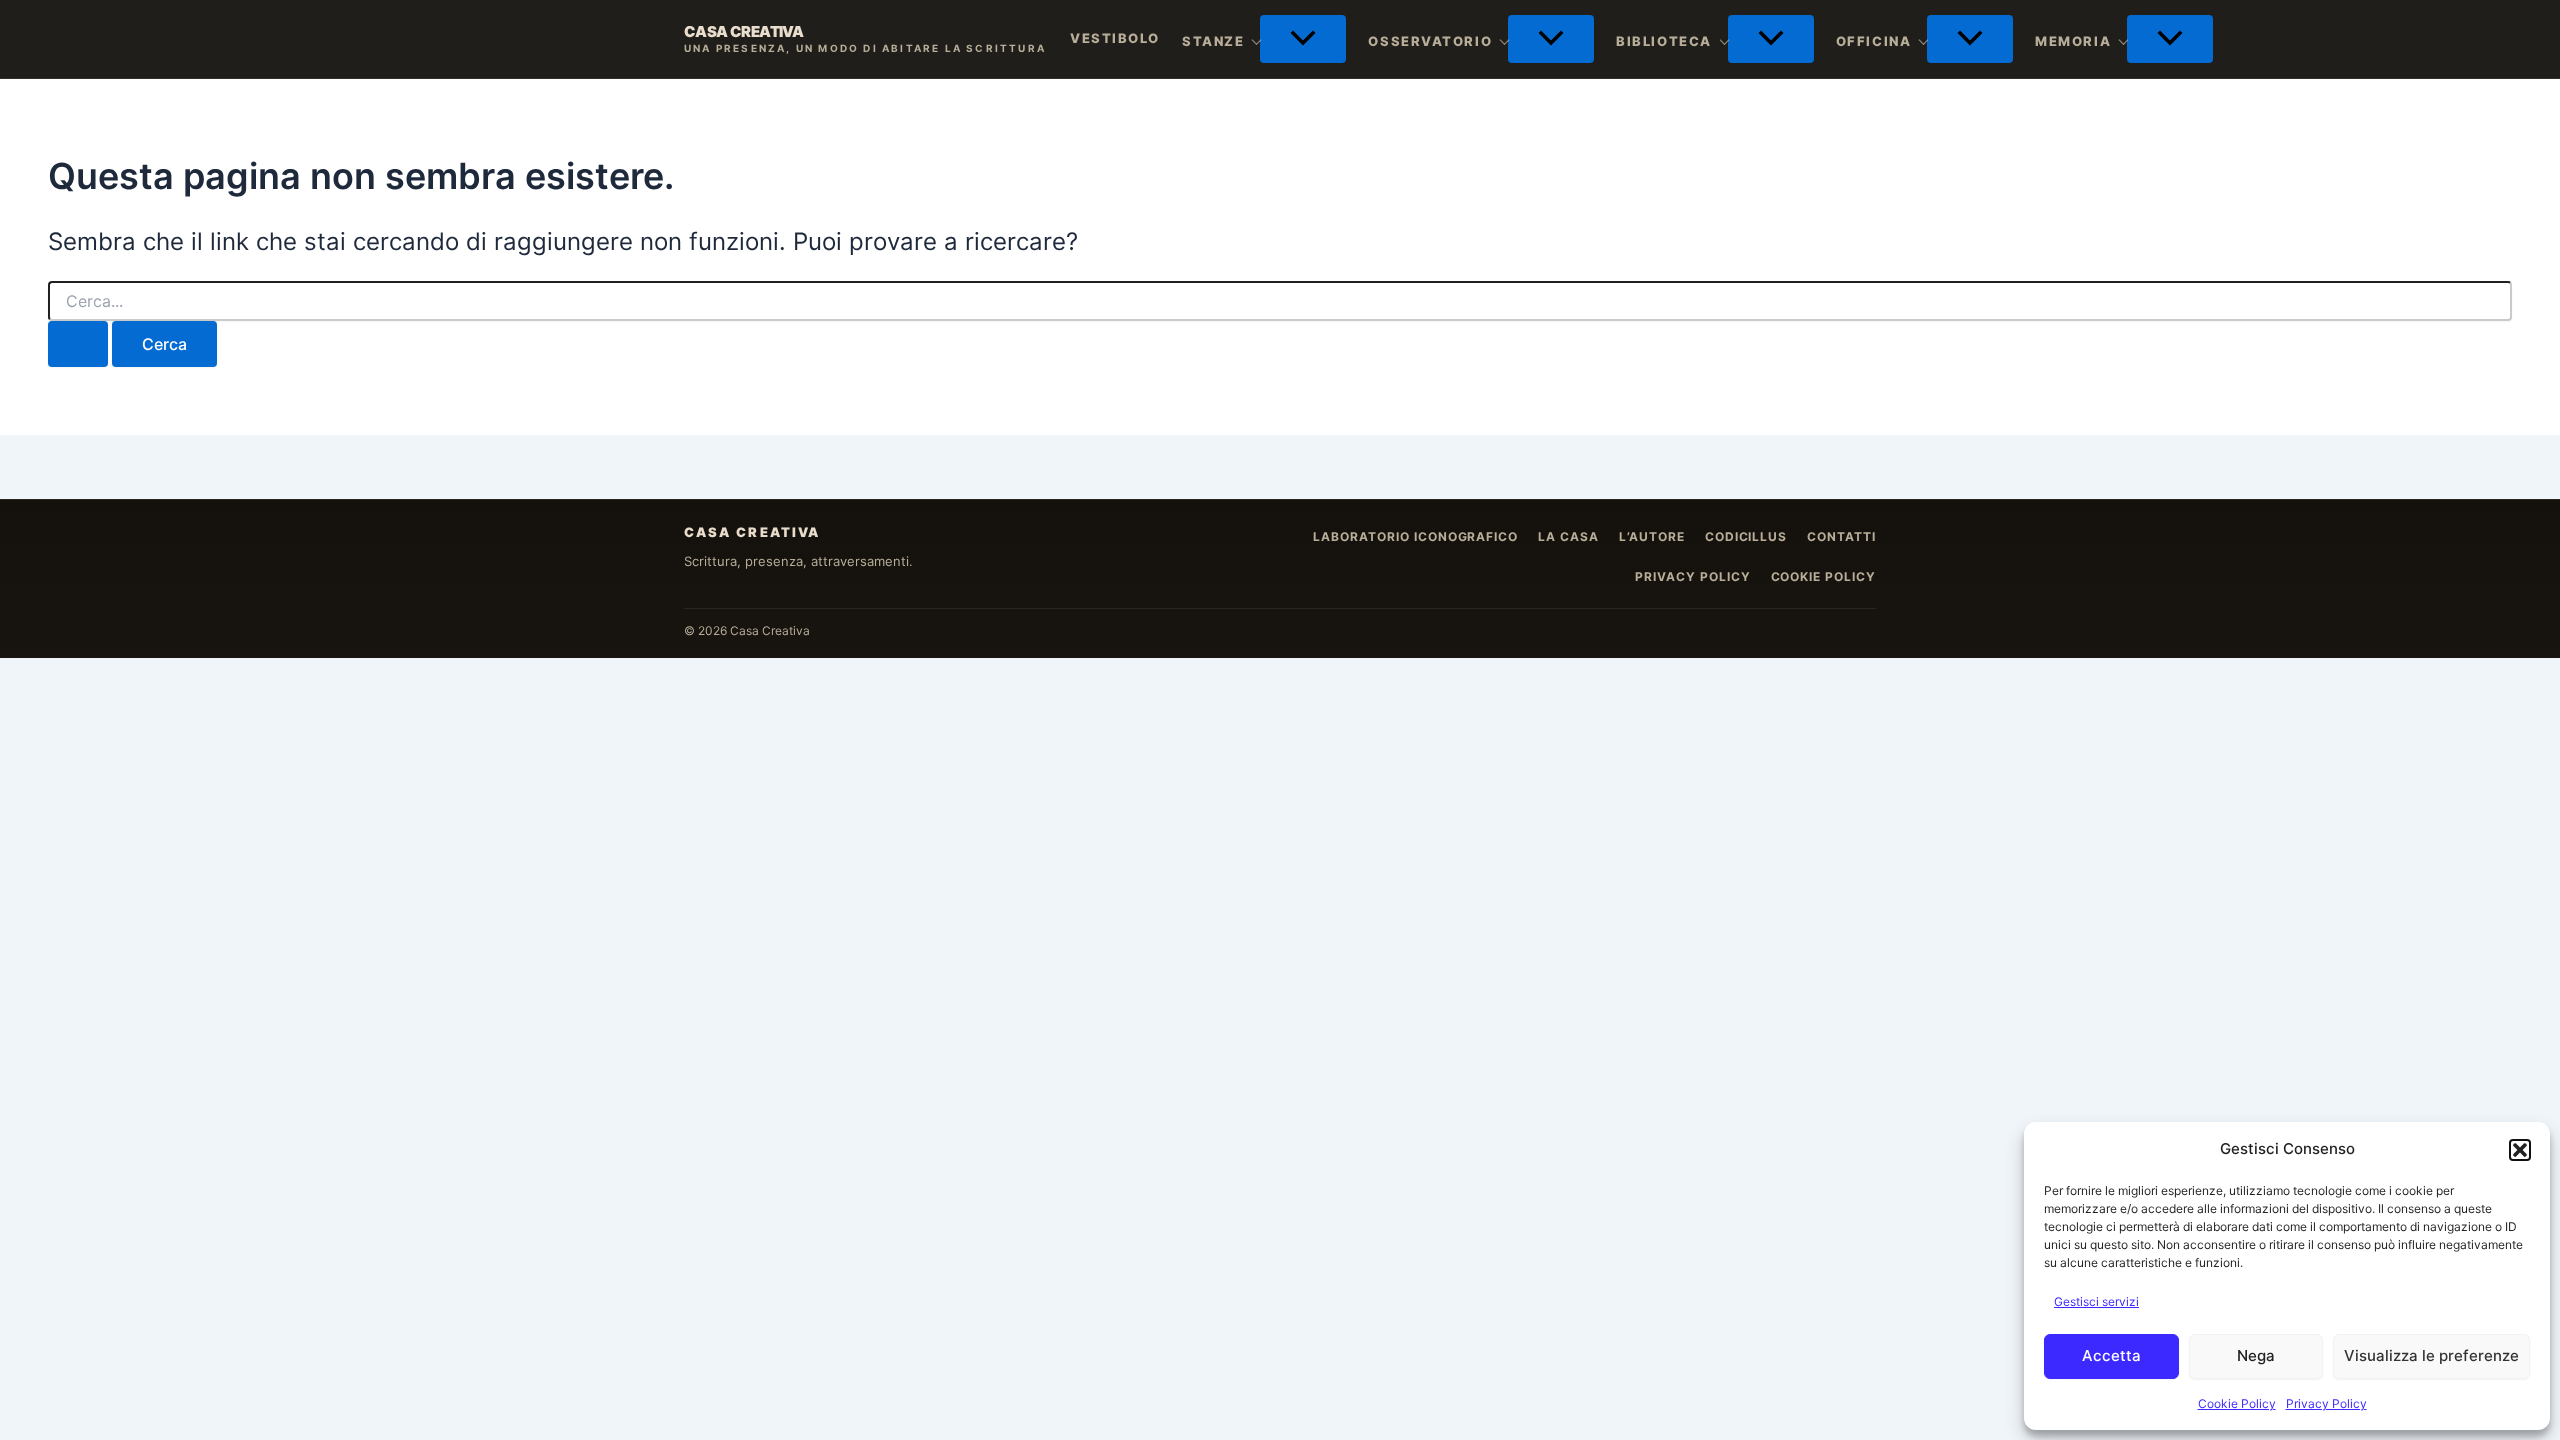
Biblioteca (1664, 41)
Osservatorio (1430, 41)
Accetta (2111, 1355)
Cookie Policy (2237, 1403)
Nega (2256, 1355)
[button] (2520, 1150)
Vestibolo (1115, 38)
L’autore (1652, 536)
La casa (1568, 536)
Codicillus (1746, 536)
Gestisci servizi (2096, 1301)
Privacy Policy (2326, 1403)
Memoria (2073, 41)
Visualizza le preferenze (2431, 1355)
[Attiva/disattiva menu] (1303, 39)
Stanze (1213, 41)
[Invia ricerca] (78, 344)
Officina (1873, 41)
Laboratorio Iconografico (1415, 536)
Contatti (1841, 536)
